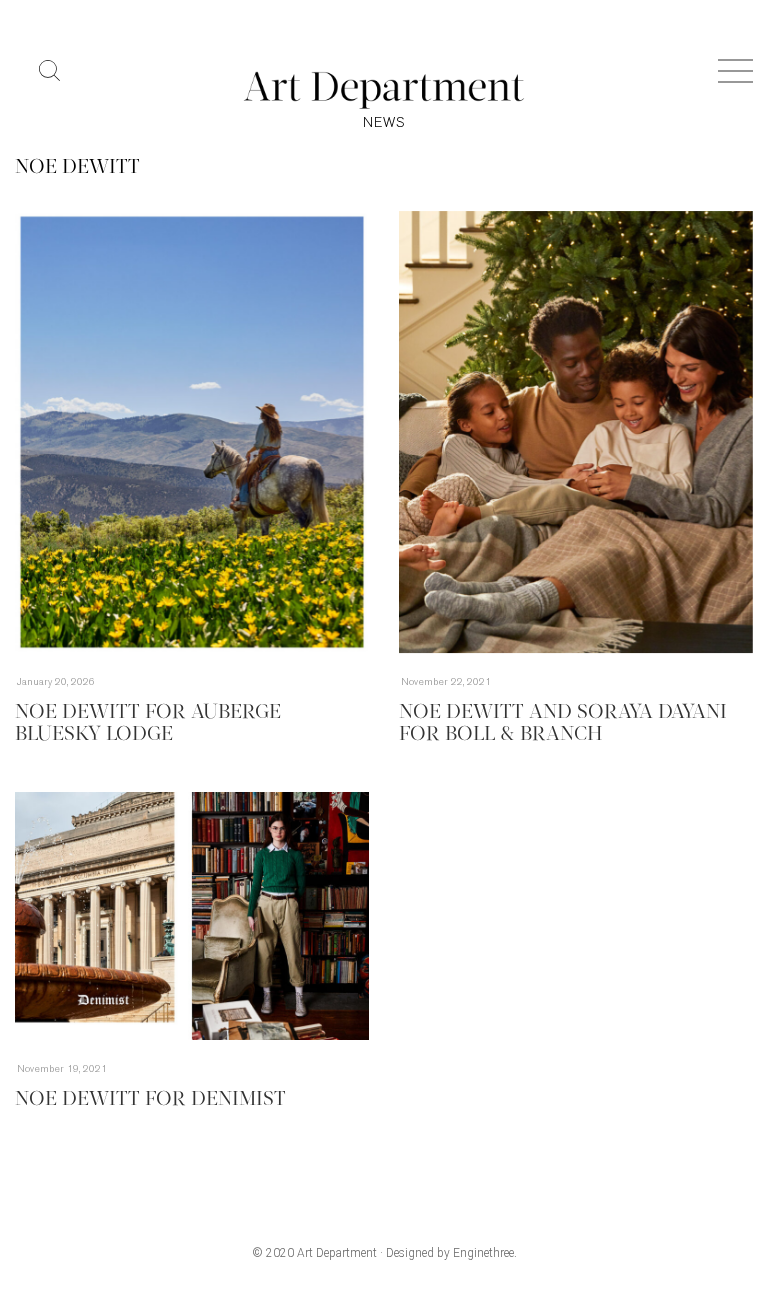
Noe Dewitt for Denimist (150, 1100)
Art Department (337, 1253)
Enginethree (483, 1253)
